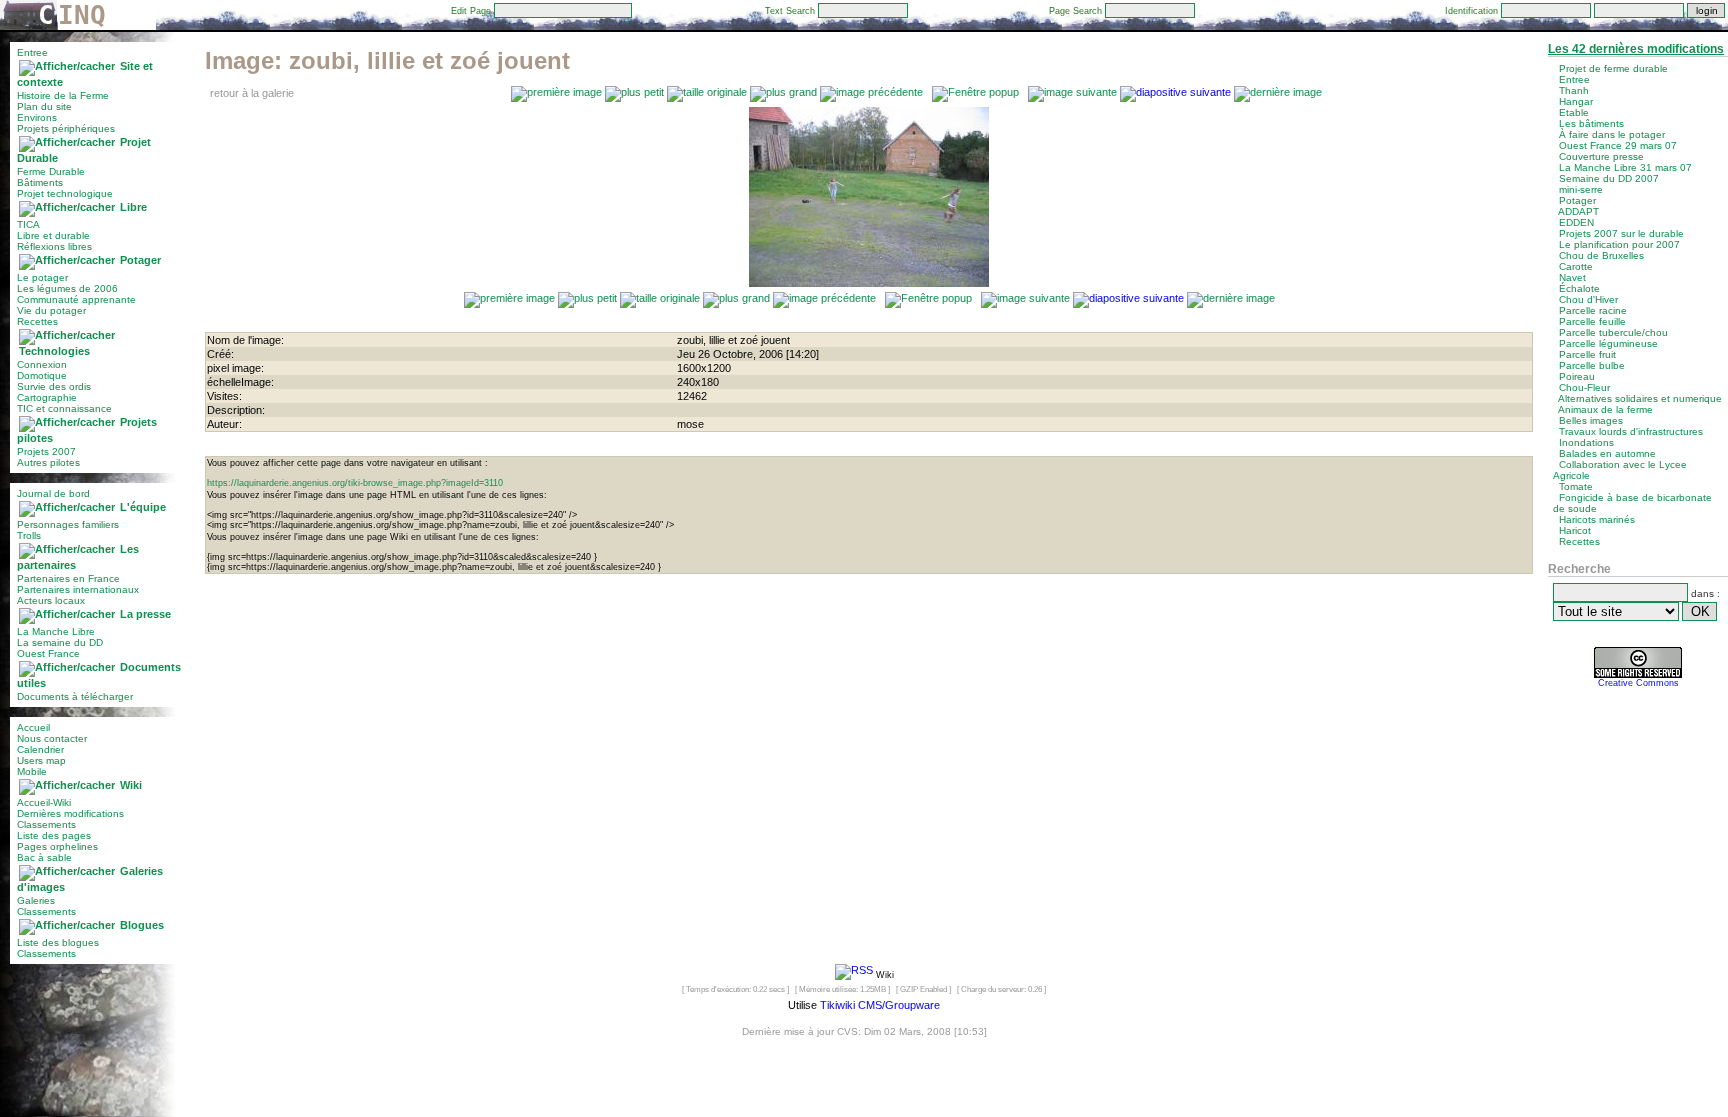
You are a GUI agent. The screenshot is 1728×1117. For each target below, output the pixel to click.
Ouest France (48, 653)
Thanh (1574, 90)
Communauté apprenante (76, 299)
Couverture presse (1601, 156)
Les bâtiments (1591, 123)
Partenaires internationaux (78, 589)
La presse (145, 614)
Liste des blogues (58, 942)
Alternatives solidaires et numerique (1640, 398)
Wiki (131, 785)
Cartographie (47, 397)
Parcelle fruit (1587, 354)
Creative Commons (1638, 683)
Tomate (1576, 486)
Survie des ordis (54, 386)
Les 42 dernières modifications (1636, 49)
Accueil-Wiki (44, 802)
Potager (140, 260)
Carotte (1576, 266)
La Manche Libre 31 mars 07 (1625, 167)
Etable (1574, 112)
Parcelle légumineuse (1608, 343)
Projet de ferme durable (1613, 68)
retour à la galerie (252, 93)
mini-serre (1581, 189)
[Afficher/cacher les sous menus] (67, 66)
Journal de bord (53, 493)
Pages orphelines (57, 846)
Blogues (142, 925)
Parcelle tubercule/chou (1613, 332)
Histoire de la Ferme (63, 95)
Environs (37, 117)
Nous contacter (52, 738)
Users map (41, 760)
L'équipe (143, 507)
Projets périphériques (66, 128)
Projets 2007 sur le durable (1621, 233)
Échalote (1579, 288)
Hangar (1576, 101)
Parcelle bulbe (1592, 365)
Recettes (37, 321)
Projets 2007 (46, 451)
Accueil (33, 727)
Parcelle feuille (1592, 321)
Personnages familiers (68, 524)
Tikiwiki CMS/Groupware (880, 1005)
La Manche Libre (56, 631)
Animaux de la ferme (1605, 409)
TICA (28, 224)
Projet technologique (65, 193)
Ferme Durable (51, 171)
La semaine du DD (60, 642)
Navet (1572, 277)
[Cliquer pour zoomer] (869, 283)
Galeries (36, 900)
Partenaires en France (68, 578)
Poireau (1577, 376)
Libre (133, 207)
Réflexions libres (54, 246)
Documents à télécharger (75, 696)
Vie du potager (51, 310)
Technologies (54, 351)
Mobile (32, 771)
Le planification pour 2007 (1619, 244)
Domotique (42, 375)
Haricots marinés (1597, 519)
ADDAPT (1578, 211)
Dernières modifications (70, 813)
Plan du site (44, 106)
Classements (46, 824)
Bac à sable (44, 857)
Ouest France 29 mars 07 (1618, 145)
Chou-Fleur (1584, 387)
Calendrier (40, 749)
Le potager (42, 277)
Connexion (42, 364)
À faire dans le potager (1612, 134)
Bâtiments (40, 182)
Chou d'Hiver (1588, 299)
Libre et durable (53, 235)
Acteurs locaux (51, 600)
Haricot (1575, 530)
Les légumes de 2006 (67, 288)
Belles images (1591, 420)
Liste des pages (54, 835)
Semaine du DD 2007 (1609, 178)
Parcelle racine (1593, 310)
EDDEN (1576, 222)
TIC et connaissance (64, 408)
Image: (387, 60)
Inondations (1586, 442)
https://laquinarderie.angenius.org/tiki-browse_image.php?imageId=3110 (355, 483)
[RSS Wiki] (854, 974)
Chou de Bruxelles (1601, 255)
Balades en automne (1607, 453)
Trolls (29, 535)
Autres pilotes (48, 462)
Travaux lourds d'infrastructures (1631, 431)
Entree (32, 52)
